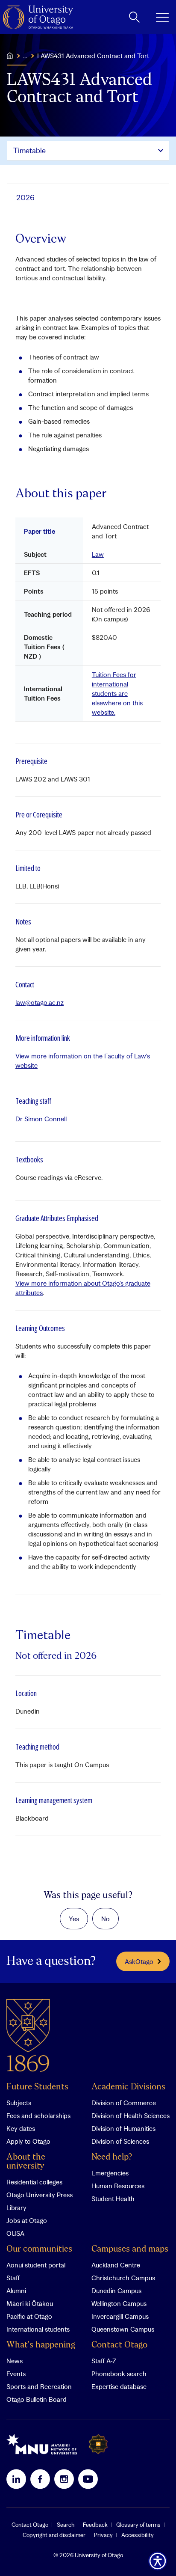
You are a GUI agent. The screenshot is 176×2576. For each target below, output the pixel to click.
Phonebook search (119, 2374)
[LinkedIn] (16, 2479)
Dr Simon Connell (41, 1119)
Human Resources (118, 2186)
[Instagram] (64, 2479)
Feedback (95, 2525)
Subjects (19, 2103)
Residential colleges (34, 2182)
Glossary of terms (138, 2525)
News (15, 2361)
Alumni (16, 2291)
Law (98, 554)
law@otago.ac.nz (40, 1002)
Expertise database (119, 2386)
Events (16, 2374)
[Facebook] (40, 2479)
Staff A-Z (104, 2361)
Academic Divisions (128, 2087)
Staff (13, 2278)
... (25, 56)
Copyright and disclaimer (54, 2535)
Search (66, 2525)
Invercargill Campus (120, 2316)
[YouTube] (88, 2479)
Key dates (21, 2128)
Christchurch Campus (123, 2278)
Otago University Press (40, 2195)
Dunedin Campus (116, 2291)
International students (38, 2329)
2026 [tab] (25, 198)
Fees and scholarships (38, 2115)
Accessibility (138, 2535)
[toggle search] (134, 17)
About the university (26, 2162)
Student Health (113, 2199)
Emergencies (110, 2173)
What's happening (41, 2345)
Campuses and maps (130, 2249)
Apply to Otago (28, 2141)
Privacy (103, 2535)
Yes (74, 1919)
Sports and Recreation (39, 2386)
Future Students (37, 2087)
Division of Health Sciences (131, 2115)
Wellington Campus (119, 2303)
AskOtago (139, 1961)
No (106, 1919)
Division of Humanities (123, 2128)
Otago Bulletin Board (37, 2399)
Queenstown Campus (123, 2329)
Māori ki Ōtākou (30, 2303)
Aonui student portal (36, 2265)
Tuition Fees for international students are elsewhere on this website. (117, 693)
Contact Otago (119, 2345)
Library (16, 2208)
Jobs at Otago (27, 2220)
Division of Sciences (120, 2141)
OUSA (15, 2233)
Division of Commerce (124, 2103)
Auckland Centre (116, 2265)
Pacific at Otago (29, 2316)
